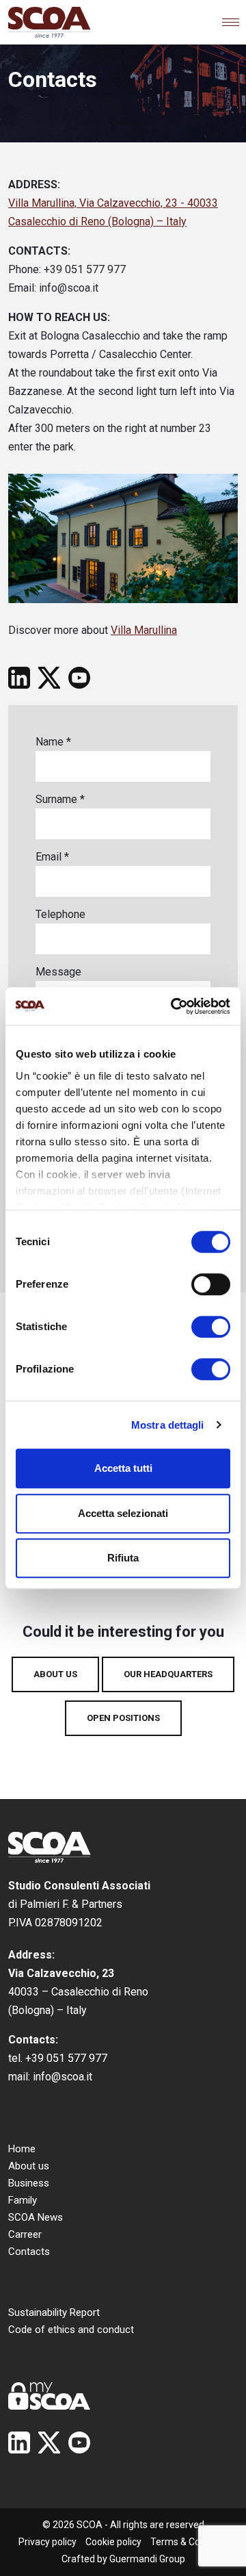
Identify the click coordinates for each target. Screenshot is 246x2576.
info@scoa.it (63, 2077)
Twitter (49, 678)
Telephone (60, 914)
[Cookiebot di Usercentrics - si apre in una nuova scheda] (174, 1006)
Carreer (25, 2234)
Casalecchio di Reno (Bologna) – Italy (97, 221)
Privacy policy (47, 2542)
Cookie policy (113, 2542)
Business (29, 2183)
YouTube (79, 678)
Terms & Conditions (192, 2542)
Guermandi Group (147, 2559)
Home (22, 2149)
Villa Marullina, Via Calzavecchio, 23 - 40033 (113, 203)
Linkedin (19, 678)
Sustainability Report (54, 2312)
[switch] (211, 1284)
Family (23, 2200)
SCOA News (36, 2217)
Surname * (60, 799)
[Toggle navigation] (231, 22)
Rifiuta (123, 1558)
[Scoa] (50, 22)
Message (58, 972)
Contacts (29, 2252)
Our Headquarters (168, 1674)
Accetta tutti (123, 1468)
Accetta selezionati (123, 1513)
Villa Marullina (144, 630)
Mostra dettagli (168, 1425)
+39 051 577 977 (66, 2058)
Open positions (123, 1718)
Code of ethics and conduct (71, 2330)
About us (55, 1674)
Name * (53, 742)
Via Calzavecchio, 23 (61, 1973)
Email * (52, 857)
